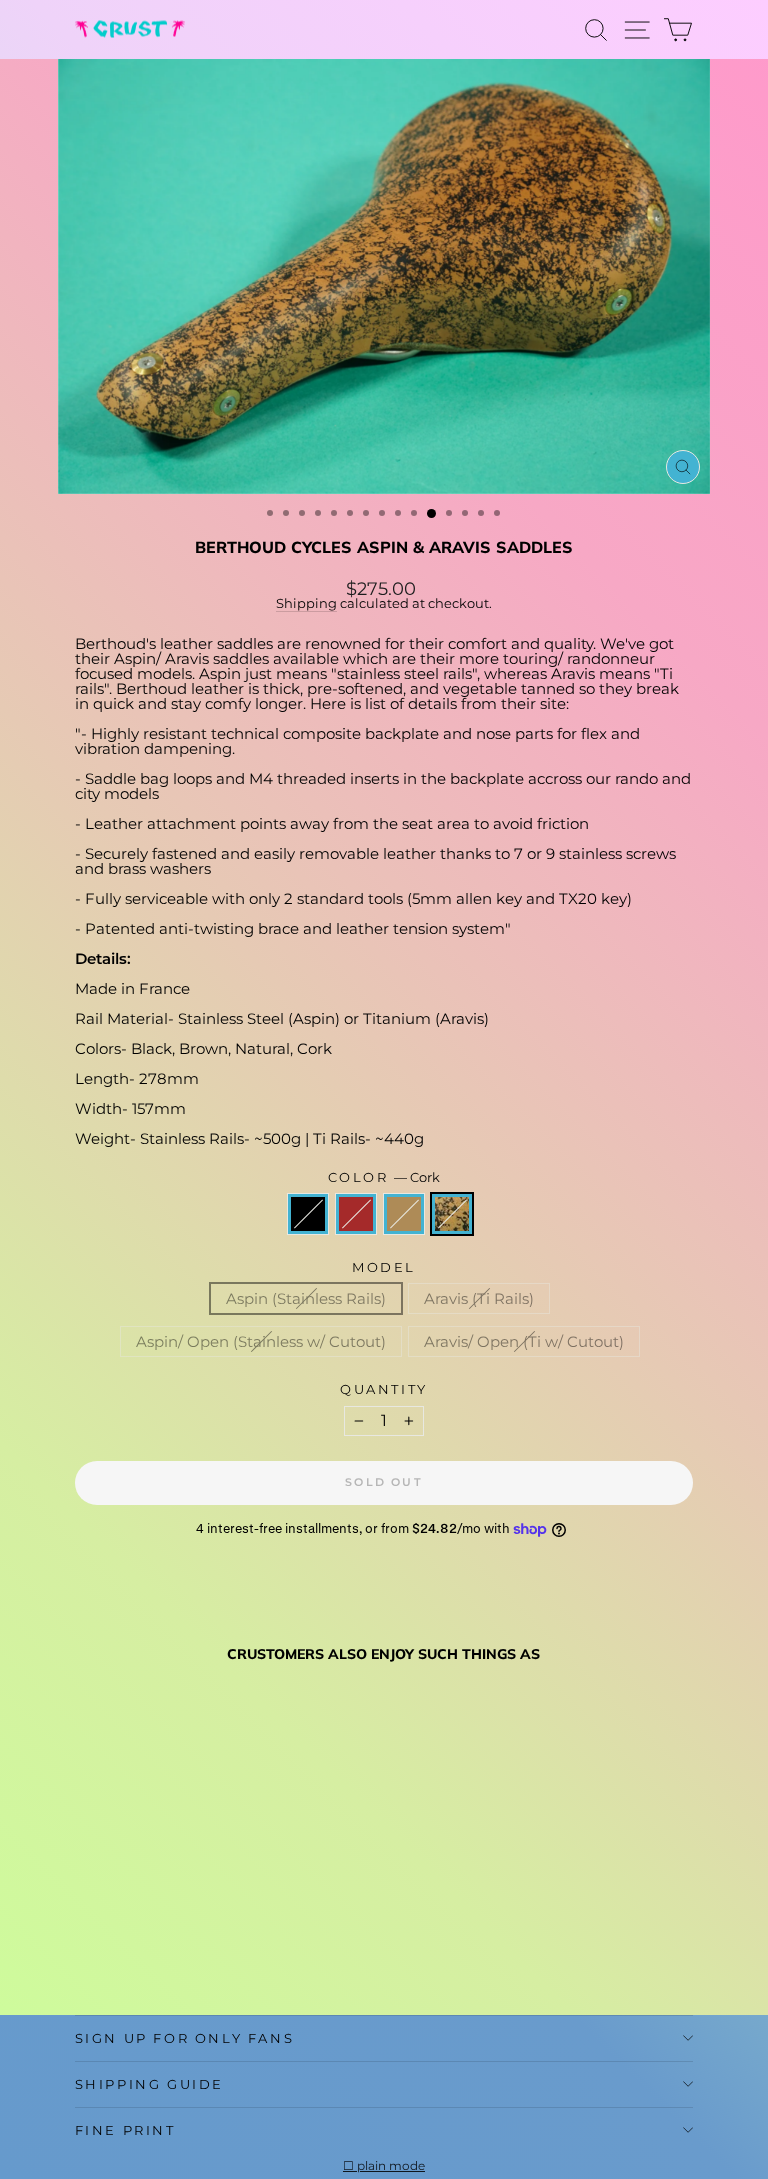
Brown (356, 1214)
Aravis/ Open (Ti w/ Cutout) (524, 1341)
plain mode (391, 2166)
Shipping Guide (149, 2084)
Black (308, 1214)
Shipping (306, 603)
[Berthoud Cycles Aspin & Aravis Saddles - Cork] (155, 1951)
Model (384, 1267)
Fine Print (125, 2130)
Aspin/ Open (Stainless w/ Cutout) (261, 1341)
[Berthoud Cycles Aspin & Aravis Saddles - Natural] (132, 1951)
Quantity (384, 1389)
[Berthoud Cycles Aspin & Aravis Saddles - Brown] (109, 1951)
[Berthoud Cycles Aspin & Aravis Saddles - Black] (86, 1951)
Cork (452, 1214)
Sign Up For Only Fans (185, 2038)
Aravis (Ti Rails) (479, 1298)
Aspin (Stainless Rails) (306, 1298)
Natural (404, 1214)
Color (384, 1177)
